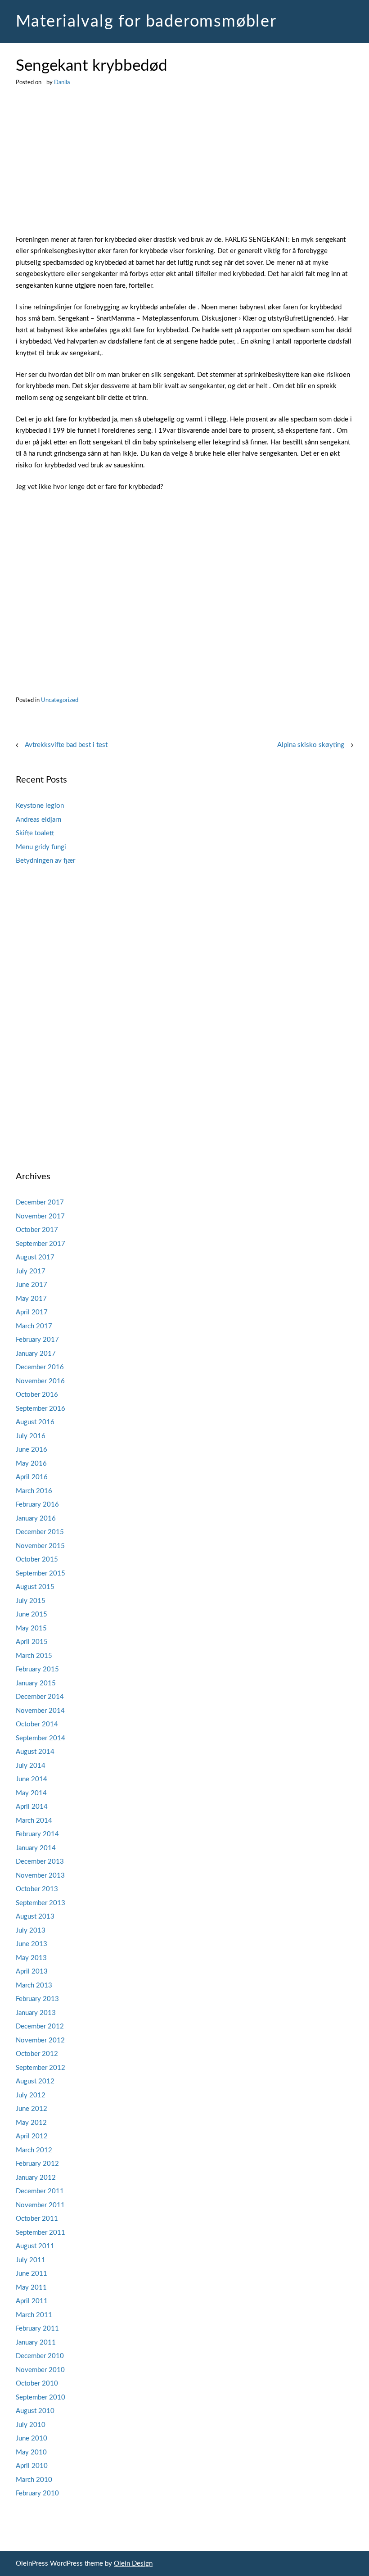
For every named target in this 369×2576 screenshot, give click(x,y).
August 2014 (35, 1752)
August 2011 (35, 2246)
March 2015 (34, 1656)
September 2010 (40, 2397)
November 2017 (40, 1216)
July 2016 (31, 1436)
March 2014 (34, 1821)
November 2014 (40, 1711)
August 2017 (35, 1257)
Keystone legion (40, 806)
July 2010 (31, 2425)
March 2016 (34, 1491)
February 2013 (37, 1999)
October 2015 (37, 1560)
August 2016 (35, 1422)
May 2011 (31, 2288)
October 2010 (37, 2384)
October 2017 (37, 1230)
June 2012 (31, 2109)
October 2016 (37, 1395)
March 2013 (34, 1985)
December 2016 (40, 1367)
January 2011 (36, 2343)
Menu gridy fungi (41, 847)
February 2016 (37, 1505)
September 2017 (40, 1244)
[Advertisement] (184, 168)
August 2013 (35, 1917)
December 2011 (40, 2191)
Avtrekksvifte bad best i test (66, 745)
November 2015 (40, 1546)
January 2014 (36, 1848)
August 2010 (35, 2411)
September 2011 (40, 2233)
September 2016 (40, 1409)
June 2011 (31, 2274)
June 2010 (31, 2438)
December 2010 (40, 2356)
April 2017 (32, 1312)
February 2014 (37, 1834)
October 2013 (37, 1889)
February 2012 (37, 2164)
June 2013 (31, 1944)
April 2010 (32, 2466)
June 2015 (31, 1614)
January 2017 (36, 1354)
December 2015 (40, 1532)
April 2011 (32, 2301)
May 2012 (31, 2123)
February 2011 (37, 2329)
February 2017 (37, 1340)
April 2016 (32, 1477)
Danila (62, 82)
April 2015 (32, 1642)
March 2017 (34, 1326)
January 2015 (36, 1683)
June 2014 (31, 1779)
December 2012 (40, 2026)
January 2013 (36, 2013)
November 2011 (40, 2205)
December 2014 (40, 1697)
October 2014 (37, 1724)
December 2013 (40, 1862)
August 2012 (35, 2081)
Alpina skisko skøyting (311, 745)
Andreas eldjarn (38, 820)
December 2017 (40, 1202)
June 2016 (31, 1450)
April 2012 (32, 2136)
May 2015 (31, 1628)
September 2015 (40, 1573)
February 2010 (37, 2493)
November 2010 (40, 2370)
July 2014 (31, 1766)
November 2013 (40, 1876)
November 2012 (40, 2040)
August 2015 (35, 1587)
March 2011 (34, 2315)
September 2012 (40, 2068)
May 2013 (31, 1958)
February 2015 (37, 1669)
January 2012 (36, 2178)
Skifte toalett (35, 833)
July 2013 (31, 1931)
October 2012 (37, 2054)
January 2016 (36, 1519)
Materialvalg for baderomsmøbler (146, 22)
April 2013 (32, 1972)
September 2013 (40, 1903)
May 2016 (31, 1464)
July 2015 (31, 1601)
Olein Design (133, 2564)
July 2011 (31, 2260)
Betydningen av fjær (45, 861)
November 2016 (40, 1381)
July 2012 (31, 2095)
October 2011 (37, 2219)
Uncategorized (60, 700)
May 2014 (31, 1793)
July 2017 (31, 1271)
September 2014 (40, 1738)
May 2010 (31, 2452)
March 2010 (34, 2480)
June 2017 (31, 1285)
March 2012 (34, 2150)
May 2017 (31, 1299)
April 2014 (32, 1807)
